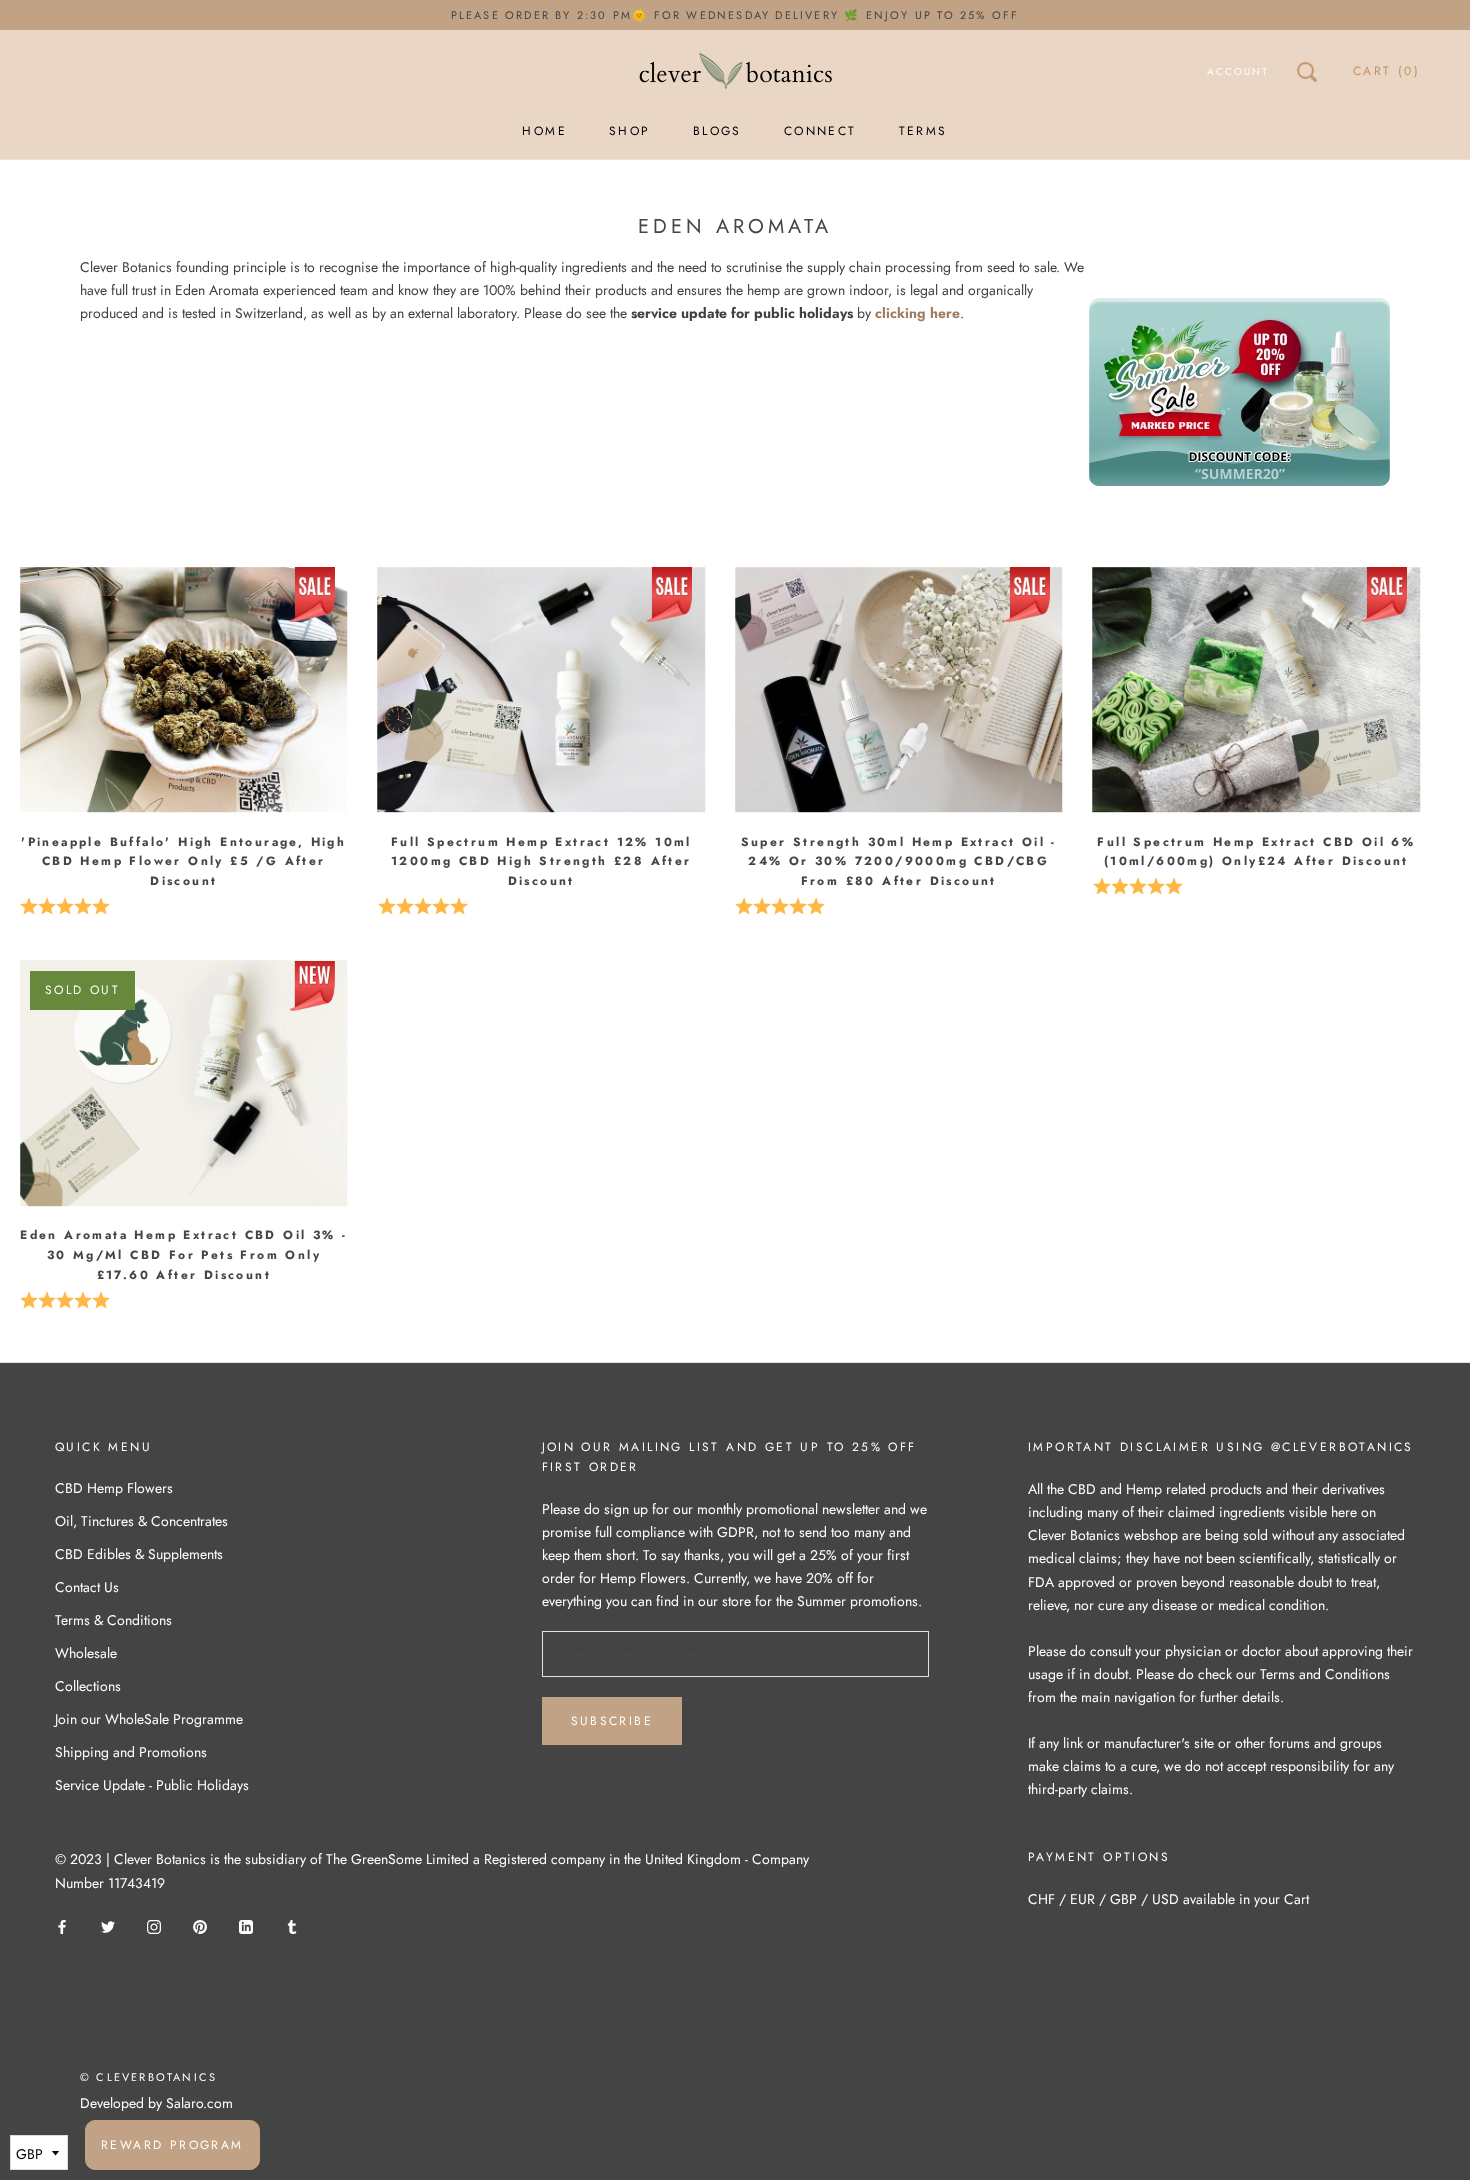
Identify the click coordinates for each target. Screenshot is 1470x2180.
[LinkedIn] (246, 1926)
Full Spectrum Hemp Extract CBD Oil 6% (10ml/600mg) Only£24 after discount (1256, 852)
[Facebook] (62, 1926)
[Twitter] (108, 1926)
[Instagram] (154, 1926)
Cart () (1386, 71)
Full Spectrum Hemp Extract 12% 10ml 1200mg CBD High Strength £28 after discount (541, 862)
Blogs (717, 131)
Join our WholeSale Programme (149, 1719)
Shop (630, 131)
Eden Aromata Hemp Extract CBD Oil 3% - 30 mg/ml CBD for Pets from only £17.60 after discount (183, 1255)
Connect (820, 131)
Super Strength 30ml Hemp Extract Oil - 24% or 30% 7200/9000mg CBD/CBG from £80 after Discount (899, 862)
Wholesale (86, 1653)
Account (1238, 71)
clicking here (917, 313)
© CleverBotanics (148, 2077)
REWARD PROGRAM (172, 2145)
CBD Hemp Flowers (114, 1488)
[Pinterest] (200, 1926)
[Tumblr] (292, 1926)
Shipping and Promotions (131, 1752)
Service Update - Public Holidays (152, 1785)
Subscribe (612, 1721)
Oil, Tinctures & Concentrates (141, 1521)
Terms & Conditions (113, 1620)
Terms (923, 131)
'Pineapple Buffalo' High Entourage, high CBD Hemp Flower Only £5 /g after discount (183, 862)
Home (544, 131)
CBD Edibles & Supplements (139, 1554)
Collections (88, 1686)
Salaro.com (197, 2103)
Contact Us (87, 1587)
